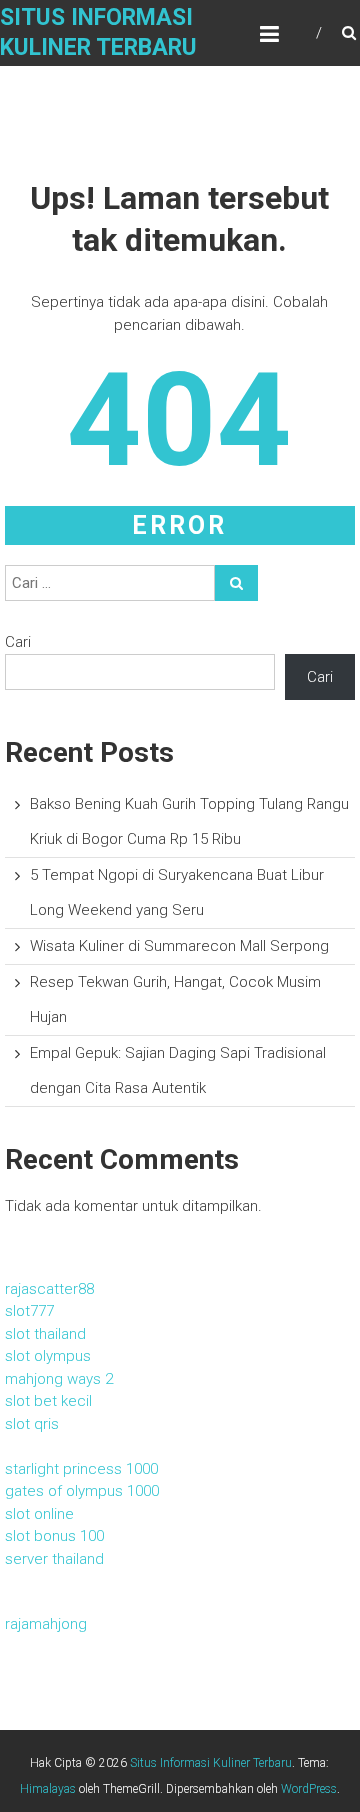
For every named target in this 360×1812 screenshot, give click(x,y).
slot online (39, 1514)
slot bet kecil (48, 1401)
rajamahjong (46, 1624)
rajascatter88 (49, 1289)
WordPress (309, 1789)
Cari (18, 642)
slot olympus (48, 1356)
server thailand (54, 1559)
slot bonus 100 (54, 1536)
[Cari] (236, 583)
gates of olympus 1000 (82, 1491)
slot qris (32, 1424)
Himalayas (48, 1789)
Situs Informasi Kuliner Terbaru (211, 1763)
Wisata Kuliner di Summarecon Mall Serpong (179, 946)
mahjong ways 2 (59, 1379)
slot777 (29, 1311)
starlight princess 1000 (81, 1469)
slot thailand (45, 1334)
